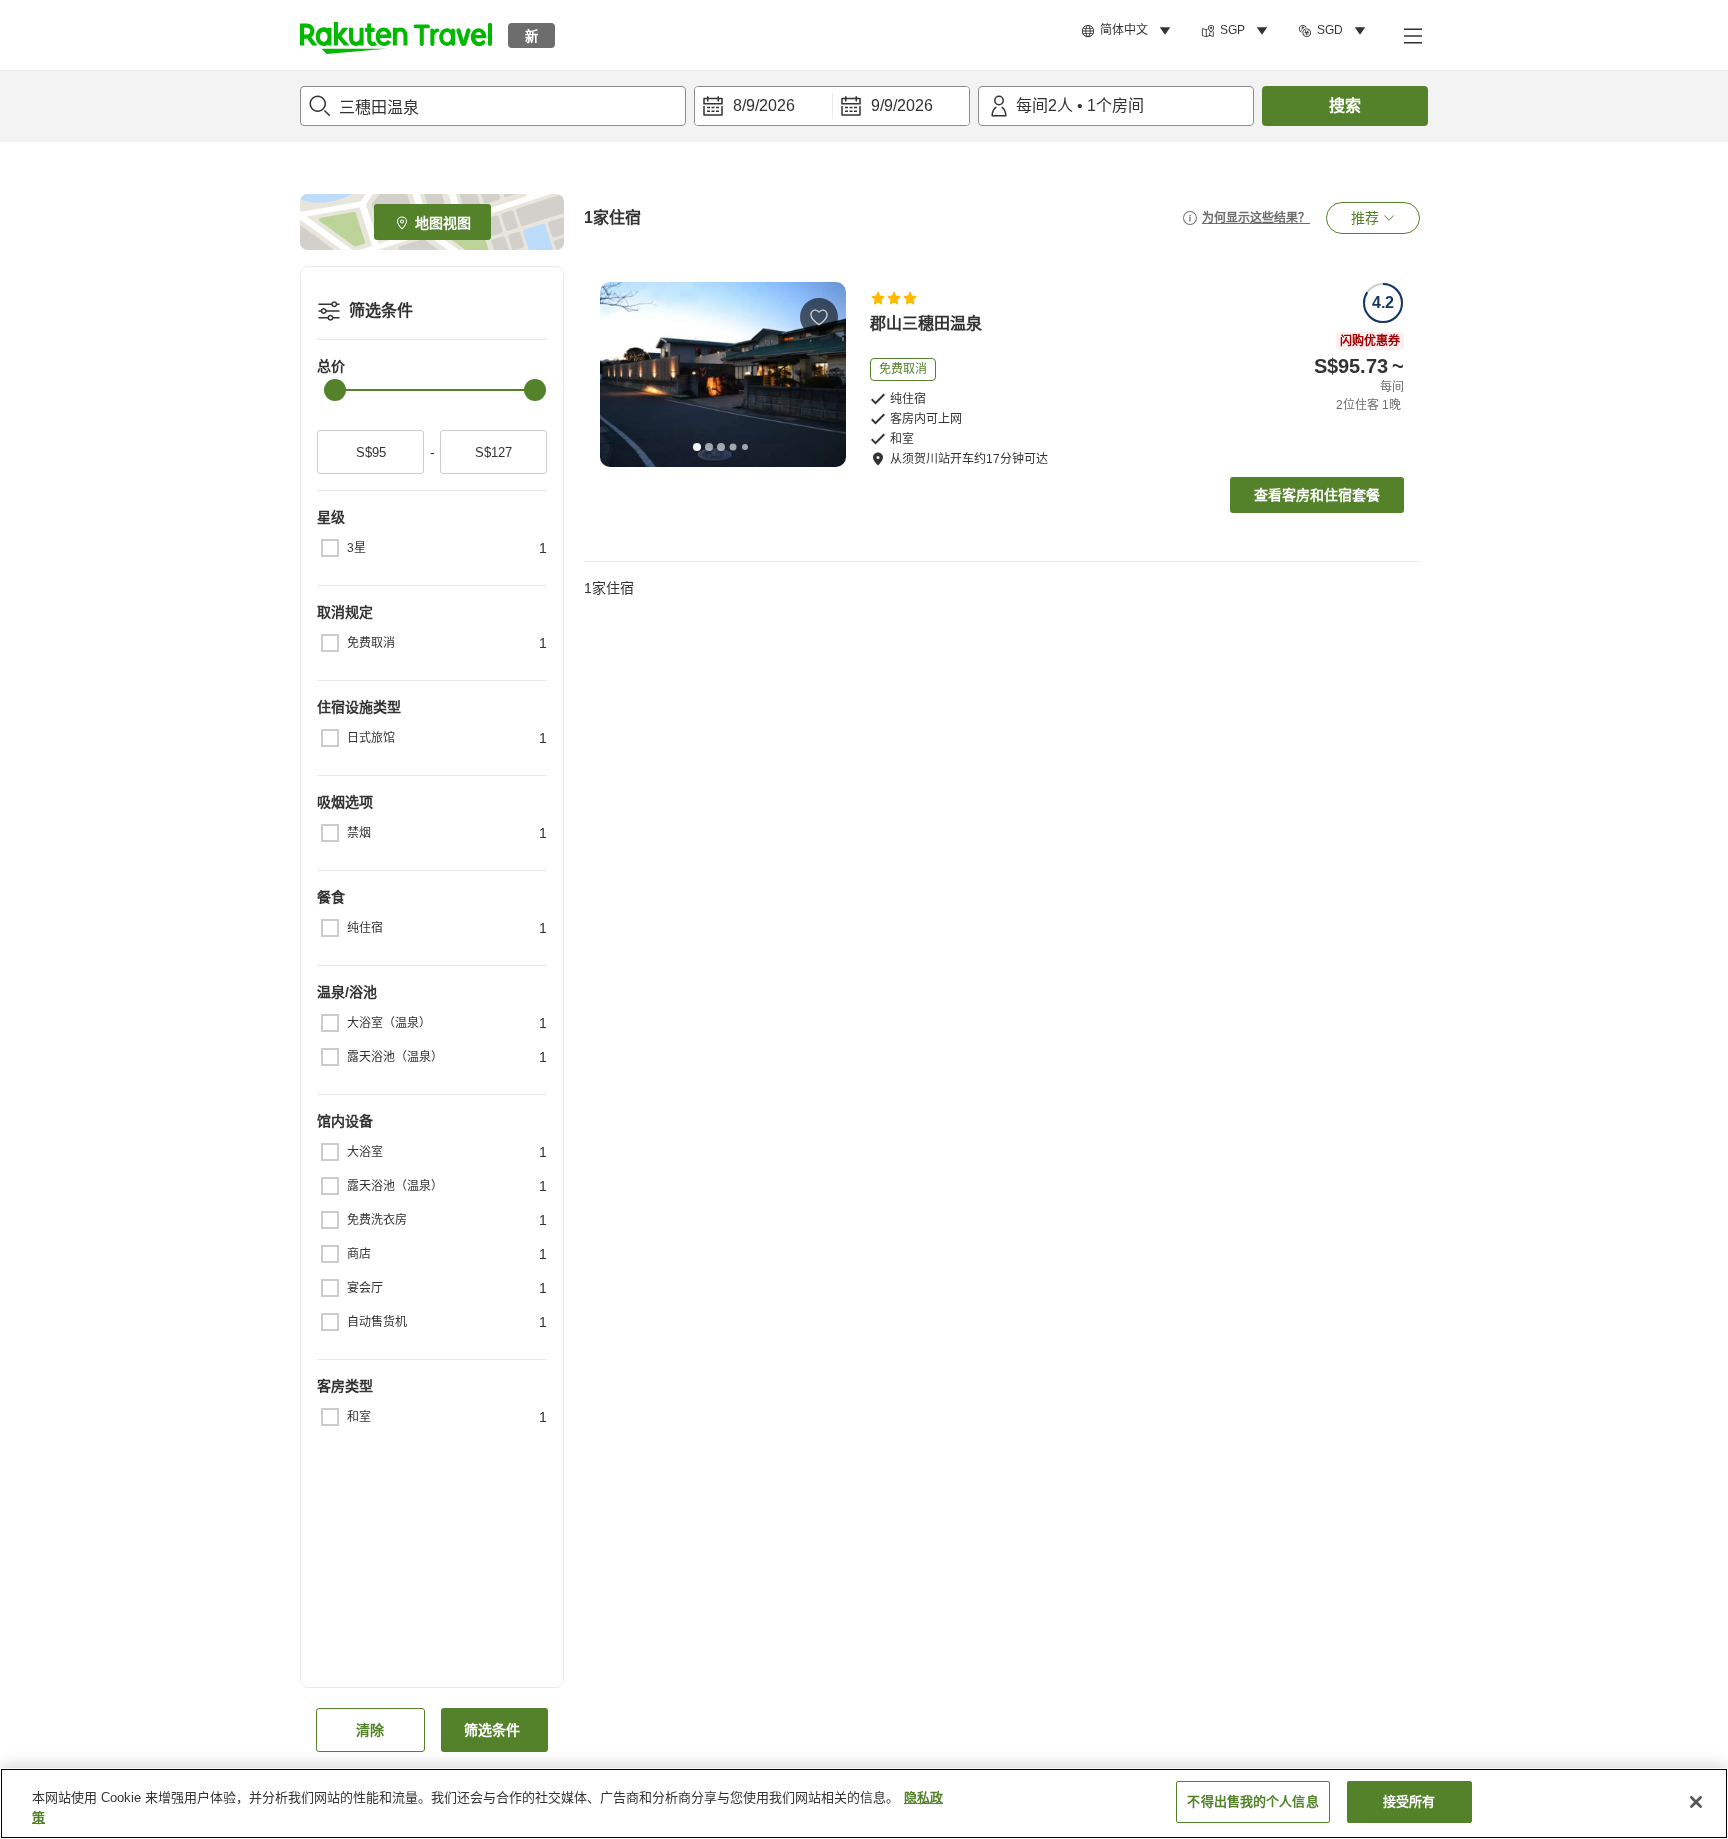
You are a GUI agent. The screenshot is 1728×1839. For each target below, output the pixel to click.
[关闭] (1696, 1802)
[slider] (335, 390)
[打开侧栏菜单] (1412, 35)
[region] (864, 1803)
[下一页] (824, 374)
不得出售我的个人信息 (1252, 1801)
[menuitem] (1129, 31)
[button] (396, 35)
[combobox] (493, 106)
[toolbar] (832, 106)
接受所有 (1409, 1801)
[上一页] (622, 374)
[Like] (819, 317)
